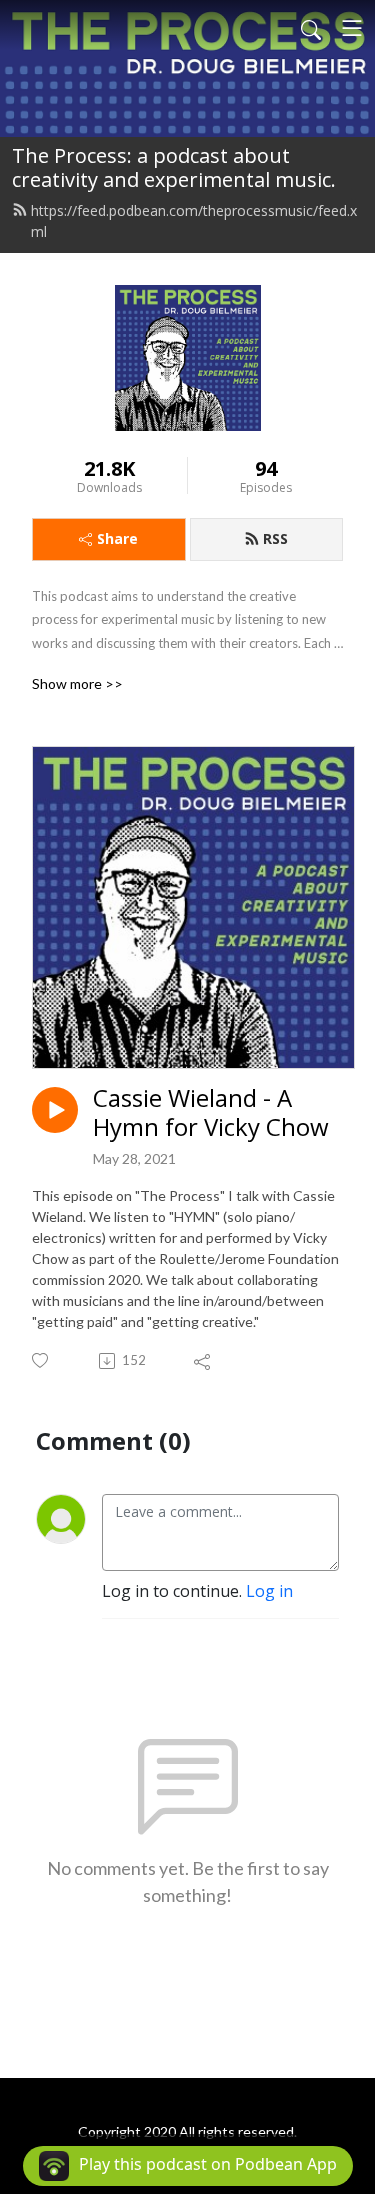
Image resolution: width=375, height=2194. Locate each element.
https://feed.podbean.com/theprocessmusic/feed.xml (194, 221)
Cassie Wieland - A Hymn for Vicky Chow (211, 1113)
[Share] (203, 1361)
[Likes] (41, 1360)
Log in (269, 1591)
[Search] (311, 28)
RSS (275, 538)
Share (117, 538)
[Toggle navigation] (352, 28)
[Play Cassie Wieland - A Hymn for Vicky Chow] (55, 1110)
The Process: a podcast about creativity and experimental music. (174, 167)
